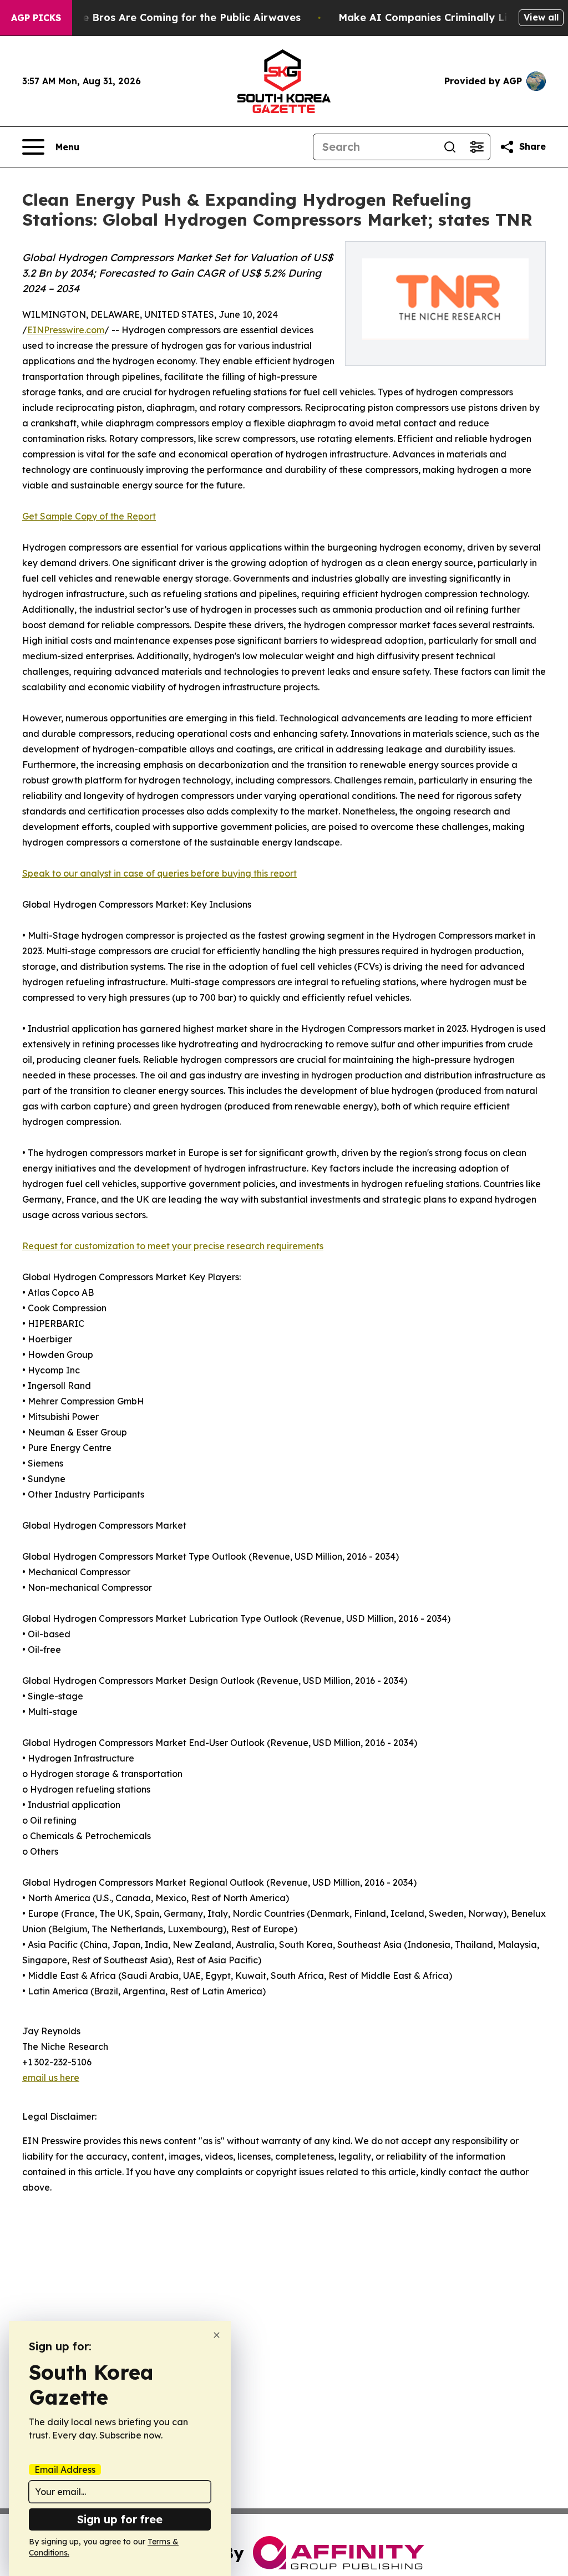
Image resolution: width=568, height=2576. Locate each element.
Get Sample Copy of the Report (89, 516)
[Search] (450, 147)
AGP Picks (36, 18)
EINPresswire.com (66, 330)
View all (541, 17)
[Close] (217, 2335)
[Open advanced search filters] (476, 147)
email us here (51, 2078)
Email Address (65, 2470)
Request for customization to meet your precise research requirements (173, 1246)
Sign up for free (120, 2519)
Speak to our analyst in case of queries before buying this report (159, 873)
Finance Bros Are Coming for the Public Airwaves (175, 17)
